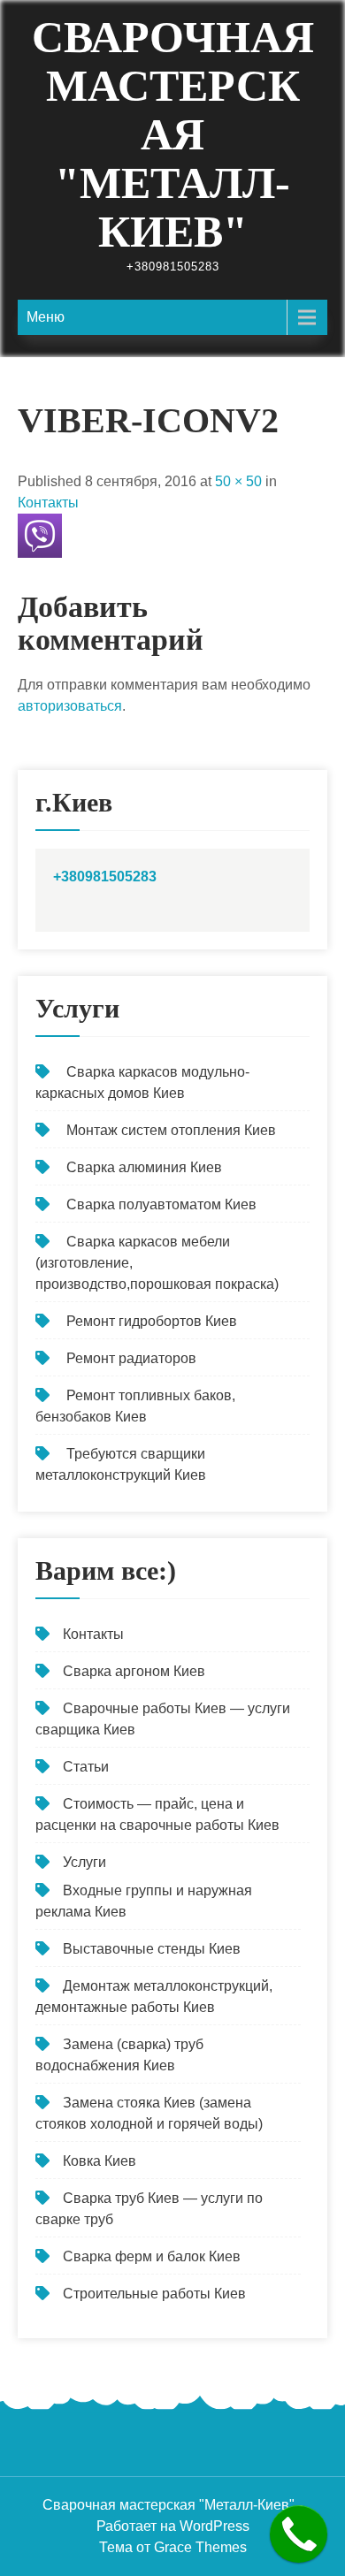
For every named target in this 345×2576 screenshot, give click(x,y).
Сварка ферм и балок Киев (152, 2256)
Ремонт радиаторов (131, 1358)
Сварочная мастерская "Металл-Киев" (173, 134)
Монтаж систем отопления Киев (171, 1130)
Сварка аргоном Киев (134, 1671)
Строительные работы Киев (154, 2294)
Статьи (86, 1767)
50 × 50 (238, 481)
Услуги (84, 1862)
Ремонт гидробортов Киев (152, 1321)
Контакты (48, 503)
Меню (46, 317)
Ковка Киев (100, 2161)
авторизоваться (70, 706)
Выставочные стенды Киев (152, 1949)
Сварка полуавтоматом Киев (161, 1204)
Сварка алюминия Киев (144, 1167)
